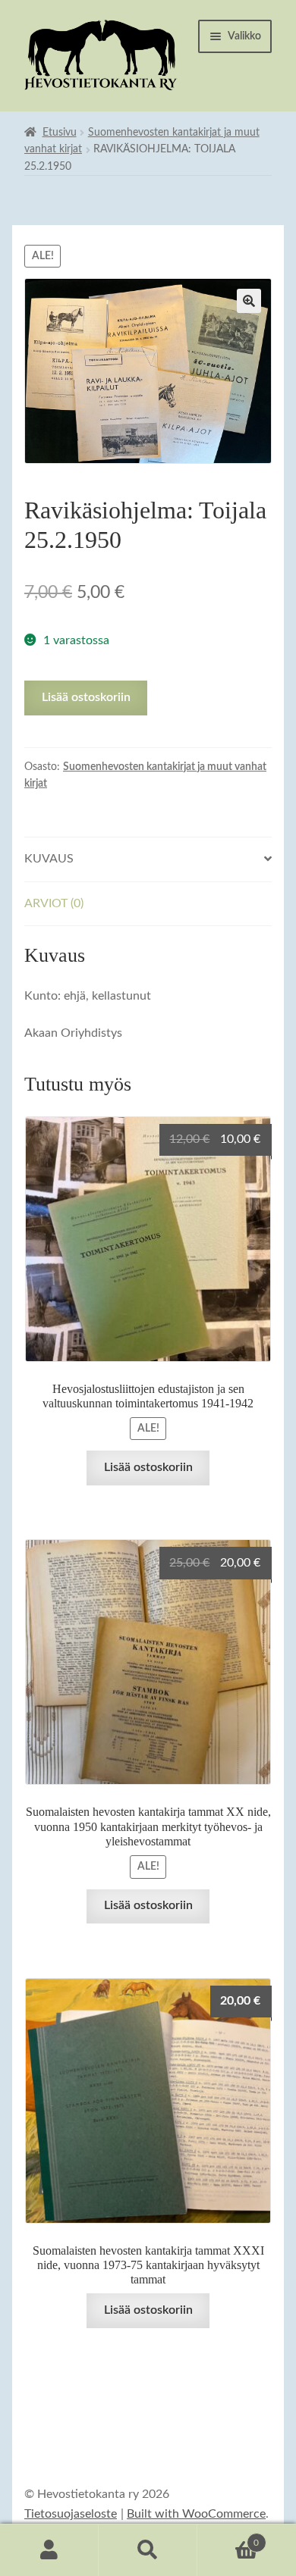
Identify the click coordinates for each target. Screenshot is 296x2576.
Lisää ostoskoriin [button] (148, 1467)
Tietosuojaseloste (71, 2514)
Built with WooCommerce (196, 2514)
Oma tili (49, 2550)
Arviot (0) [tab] (54, 903)
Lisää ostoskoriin (86, 697)
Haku (148, 2550)
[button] (249, 301)
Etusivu (60, 133)
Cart (228, 2537)
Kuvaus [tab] (49, 859)
